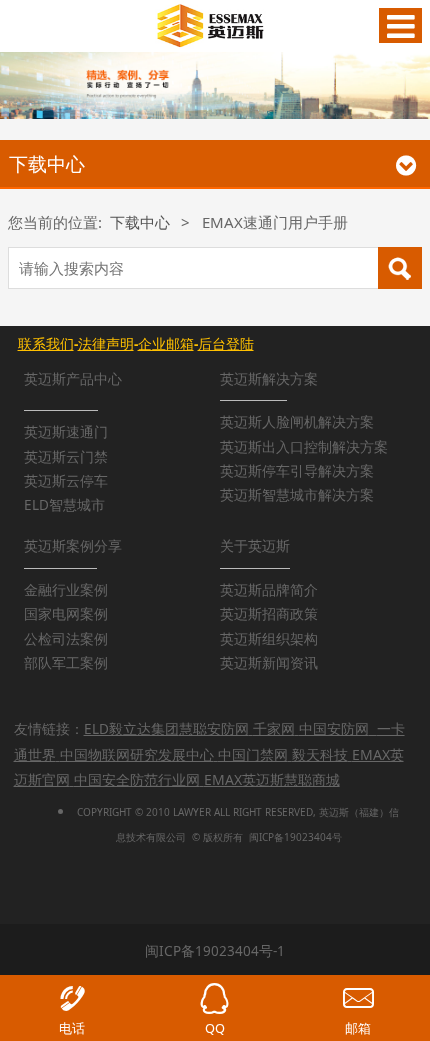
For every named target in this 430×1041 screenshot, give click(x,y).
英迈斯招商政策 (269, 614)
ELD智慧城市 (64, 505)
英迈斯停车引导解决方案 (297, 471)
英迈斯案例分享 (73, 546)
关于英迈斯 (255, 546)
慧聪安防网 (214, 728)
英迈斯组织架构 (269, 639)
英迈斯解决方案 (269, 379)
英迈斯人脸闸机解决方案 (297, 422)
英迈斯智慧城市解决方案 (297, 495)
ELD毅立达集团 (131, 729)
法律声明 (106, 344)
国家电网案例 (66, 614)
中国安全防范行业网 (137, 779)
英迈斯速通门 (66, 432)
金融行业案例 (66, 590)
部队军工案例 (66, 663)
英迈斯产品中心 (73, 379)
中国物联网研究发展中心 (137, 754)
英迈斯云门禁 (66, 457)
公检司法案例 (66, 639)
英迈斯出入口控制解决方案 (304, 447)
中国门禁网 (253, 754)
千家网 (274, 728)
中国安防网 (334, 728)
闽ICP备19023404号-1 (215, 951)
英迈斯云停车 (66, 481)
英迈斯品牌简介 (269, 590)
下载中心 (140, 222)
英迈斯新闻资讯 (269, 663)
